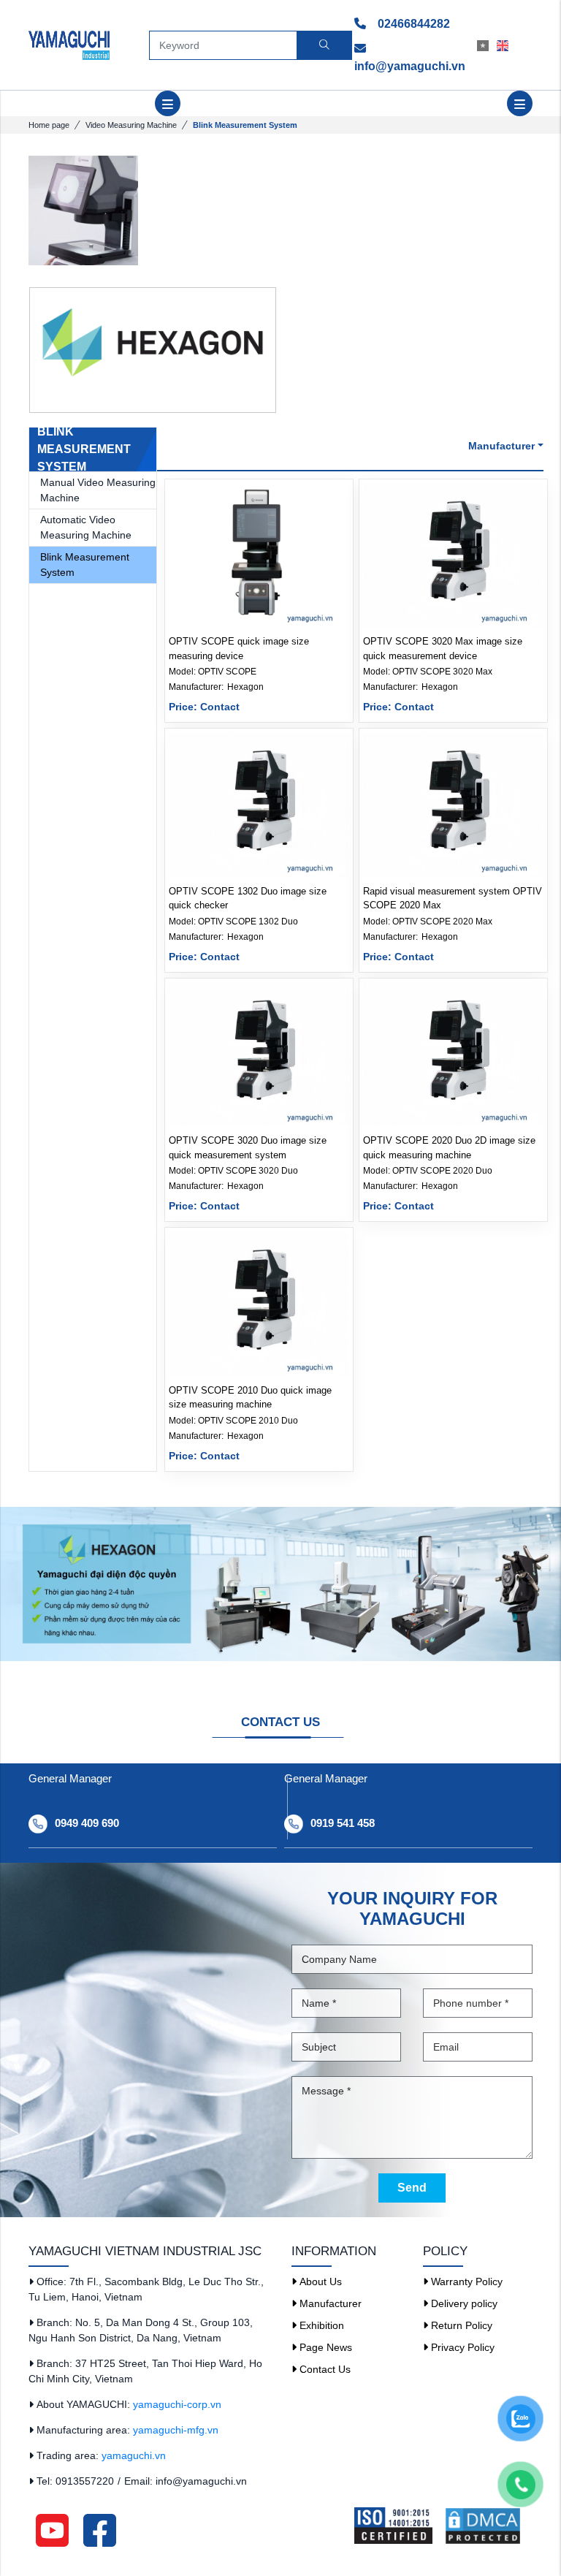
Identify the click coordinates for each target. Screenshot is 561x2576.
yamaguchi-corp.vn (177, 2404)
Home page (49, 125)
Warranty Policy (465, 2281)
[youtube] (52, 2529)
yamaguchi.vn (134, 2455)
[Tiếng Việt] (487, 45)
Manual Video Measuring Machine (98, 490)
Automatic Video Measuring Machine (86, 527)
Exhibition (320, 2325)
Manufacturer (329, 2303)
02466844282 (412, 24)
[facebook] (100, 2529)
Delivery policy (463, 2303)
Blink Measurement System (85, 565)
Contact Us (324, 2369)
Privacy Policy (461, 2347)
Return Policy (460, 2325)
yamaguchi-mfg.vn (176, 2430)
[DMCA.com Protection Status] (488, 2526)
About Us (319, 2281)
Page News (324, 2347)
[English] (507, 45)
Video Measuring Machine (131, 125)
